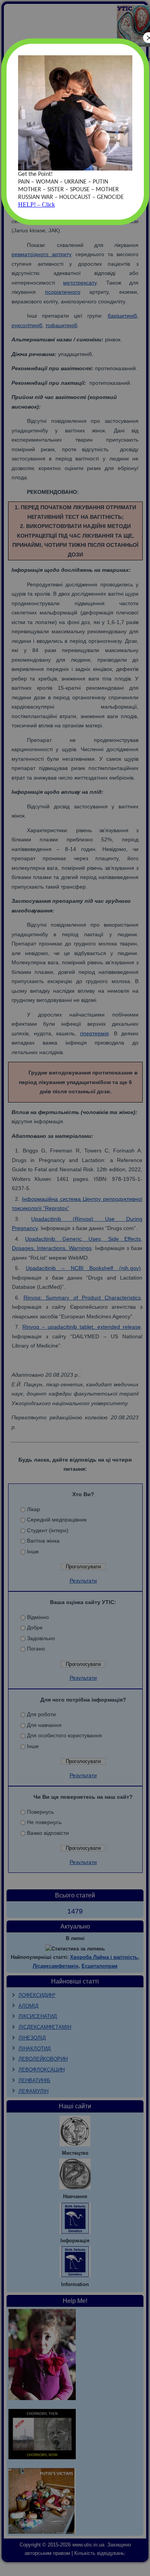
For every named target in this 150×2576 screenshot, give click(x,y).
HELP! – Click (37, 204)
